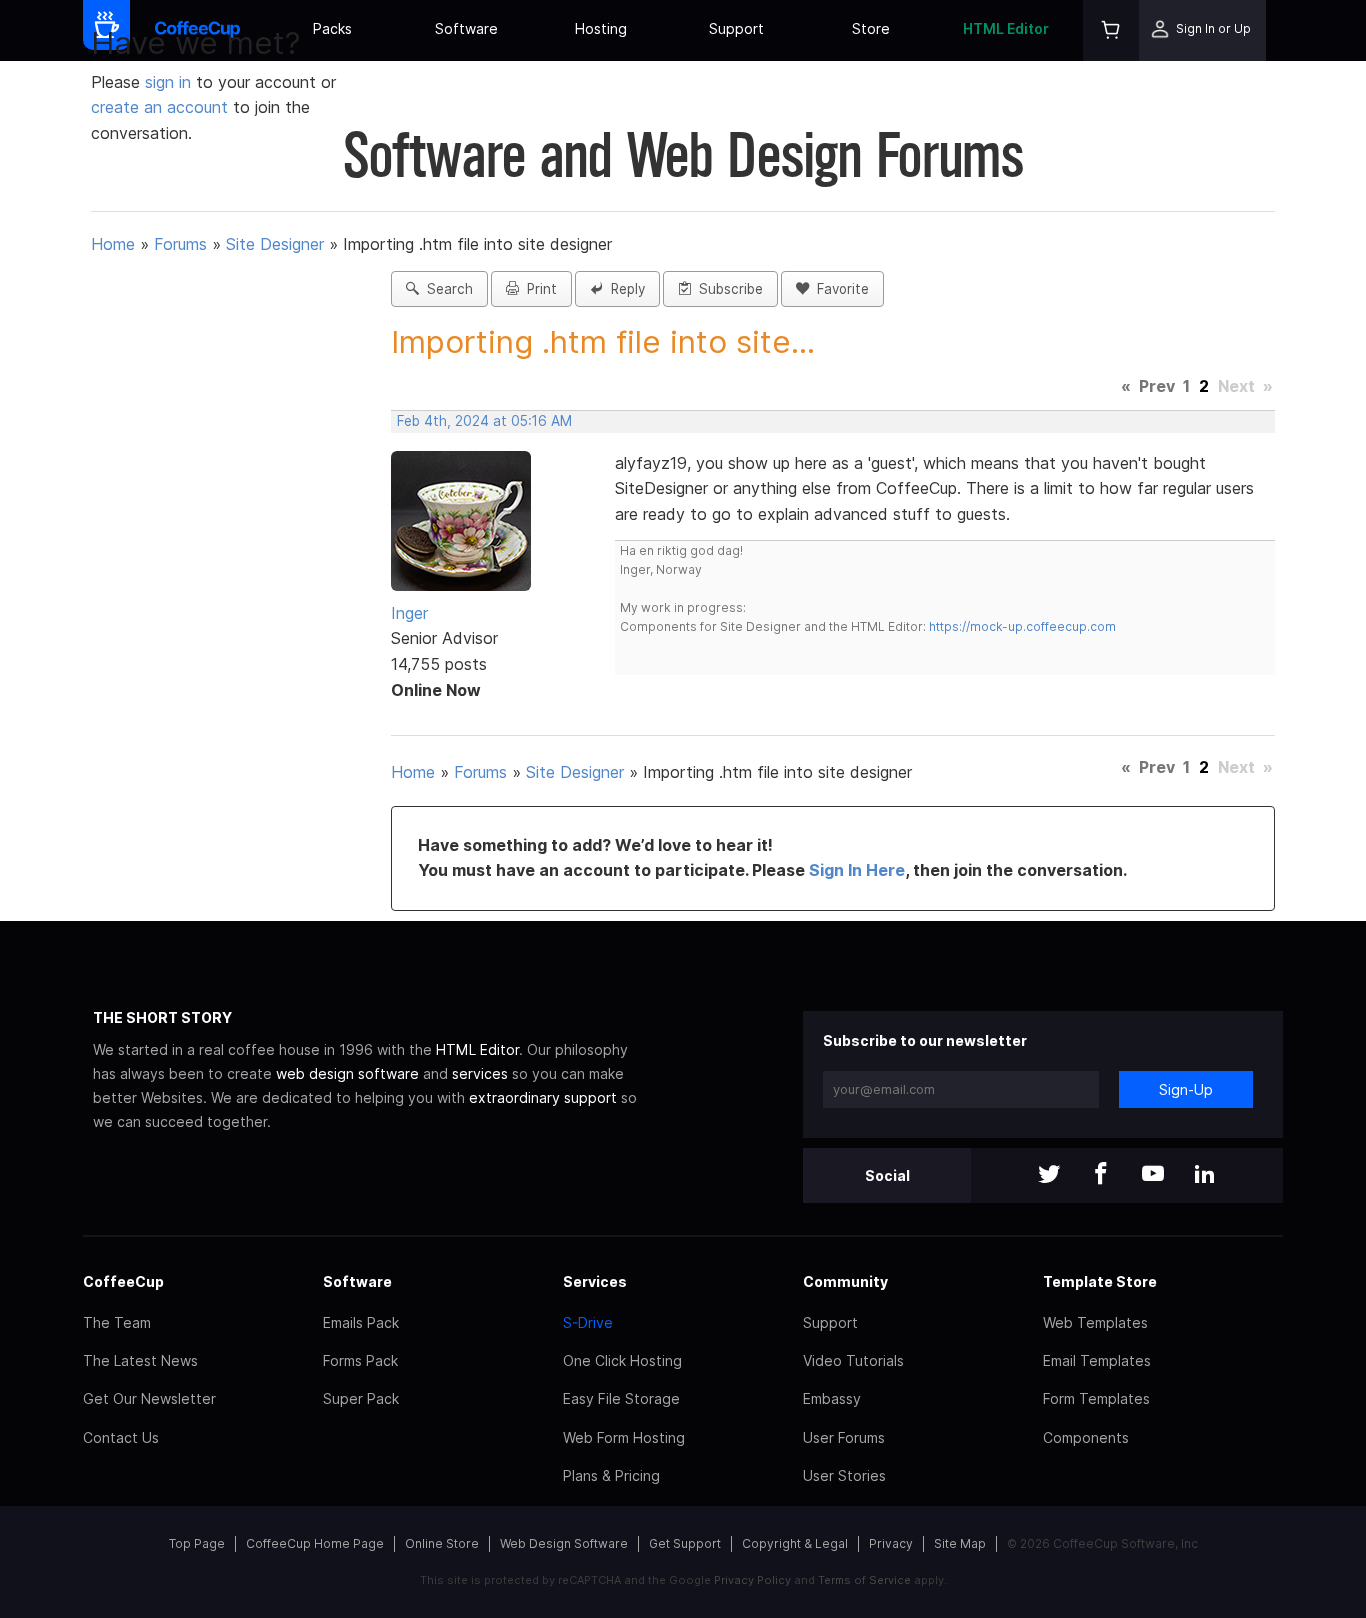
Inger (409, 613)
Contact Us (121, 1437)
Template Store (1100, 1281)
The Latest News (140, 1360)
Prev (1157, 386)
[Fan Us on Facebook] (1101, 1175)
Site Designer (275, 244)
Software (466, 28)
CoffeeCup (123, 1281)
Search (446, 289)
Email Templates (1097, 1360)
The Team (117, 1322)
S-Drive (588, 1322)
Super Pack (361, 1398)
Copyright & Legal (795, 1543)
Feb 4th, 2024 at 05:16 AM (484, 421)
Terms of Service (864, 1580)
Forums (180, 244)
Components (1086, 1437)
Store (871, 28)
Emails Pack (361, 1322)
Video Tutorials (853, 1360)
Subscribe (727, 289)
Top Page (197, 1543)
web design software (347, 1073)
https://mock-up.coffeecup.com (1022, 626)
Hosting (601, 28)
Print (538, 289)
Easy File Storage (621, 1398)
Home (113, 244)
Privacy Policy (752, 1580)
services (480, 1073)
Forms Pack (360, 1360)
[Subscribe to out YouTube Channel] (1153, 1175)
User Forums (844, 1437)
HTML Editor (1006, 28)
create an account (159, 107)
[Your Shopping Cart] (1111, 30)
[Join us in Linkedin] (1205, 1175)
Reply (624, 289)
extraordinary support (543, 1097)
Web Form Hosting (624, 1437)
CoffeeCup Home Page (315, 1543)
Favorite (839, 289)
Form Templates (1096, 1398)
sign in (170, 82)
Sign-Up (1186, 1089)
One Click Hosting (622, 1360)
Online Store (442, 1543)
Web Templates (1095, 1322)
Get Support (685, 1543)
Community (845, 1281)
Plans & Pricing (611, 1475)
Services (595, 1281)
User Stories (844, 1475)
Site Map (960, 1543)
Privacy (891, 1543)
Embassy (832, 1398)
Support (736, 28)
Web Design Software (564, 1543)
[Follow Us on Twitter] (1049, 1175)
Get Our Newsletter (149, 1398)
